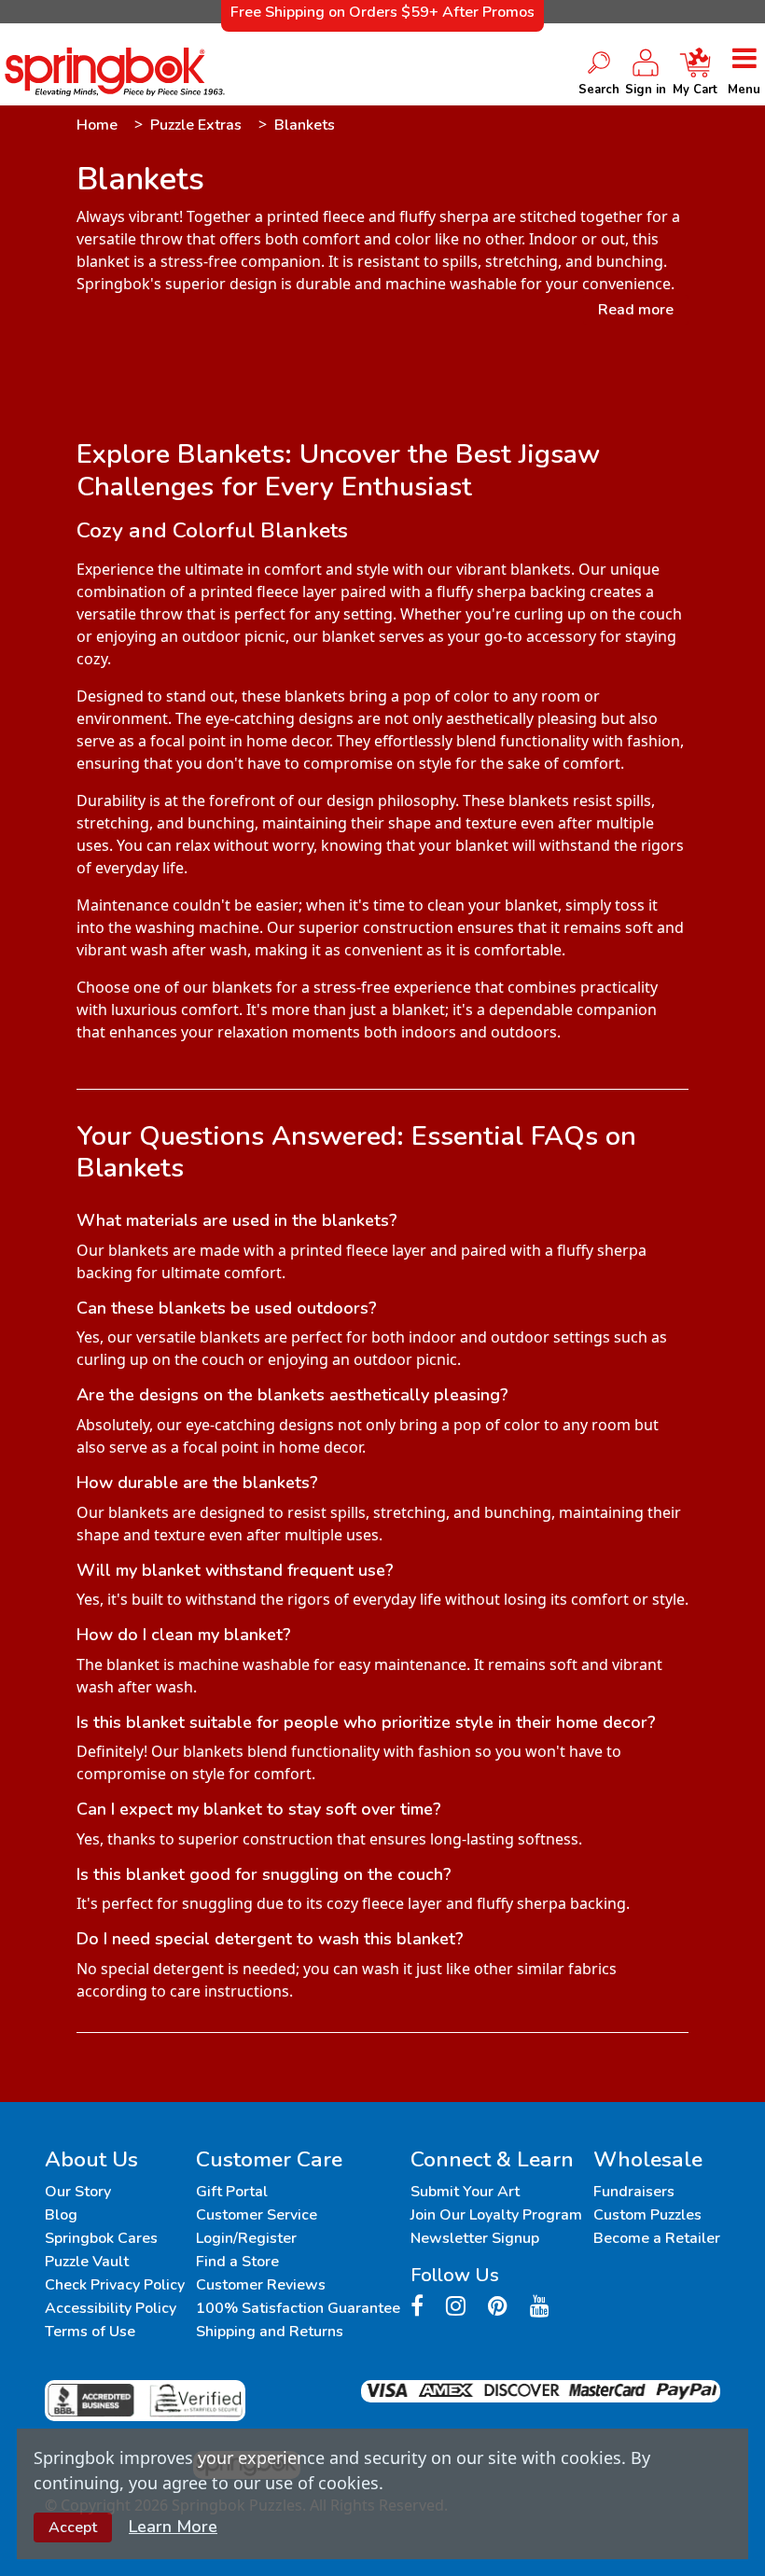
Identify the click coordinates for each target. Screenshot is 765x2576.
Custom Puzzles (647, 2215)
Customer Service (257, 2215)
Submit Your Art (465, 2192)
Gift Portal (232, 2192)
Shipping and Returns (270, 2332)
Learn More (173, 2527)
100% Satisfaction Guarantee (298, 2308)
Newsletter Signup (475, 2238)
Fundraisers (634, 2192)
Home (97, 125)
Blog (61, 2215)
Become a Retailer (657, 2238)
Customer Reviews (261, 2285)
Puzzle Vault (87, 2262)
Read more (636, 310)
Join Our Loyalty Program (496, 2215)
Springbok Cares (101, 2238)
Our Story (78, 2192)
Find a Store (237, 2262)
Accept (73, 2527)
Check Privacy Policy (115, 2285)
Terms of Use (90, 2332)
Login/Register (246, 2238)
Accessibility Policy (111, 2308)
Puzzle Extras (196, 125)
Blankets (305, 125)
